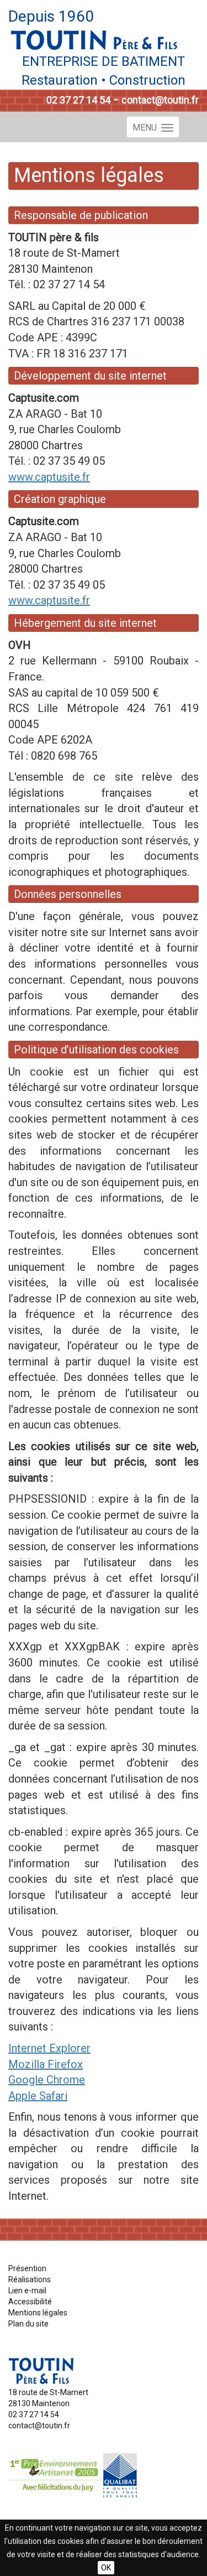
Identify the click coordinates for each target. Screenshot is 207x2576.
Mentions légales (38, 2313)
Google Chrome (47, 2080)
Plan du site (28, 2324)
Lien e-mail (27, 2291)
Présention (27, 2268)
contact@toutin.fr (160, 100)
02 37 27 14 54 (78, 100)
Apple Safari (38, 2096)
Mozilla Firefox (46, 2064)
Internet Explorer (49, 2048)
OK (106, 2568)
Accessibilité (30, 2302)
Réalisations (30, 2279)
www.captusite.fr (49, 477)
